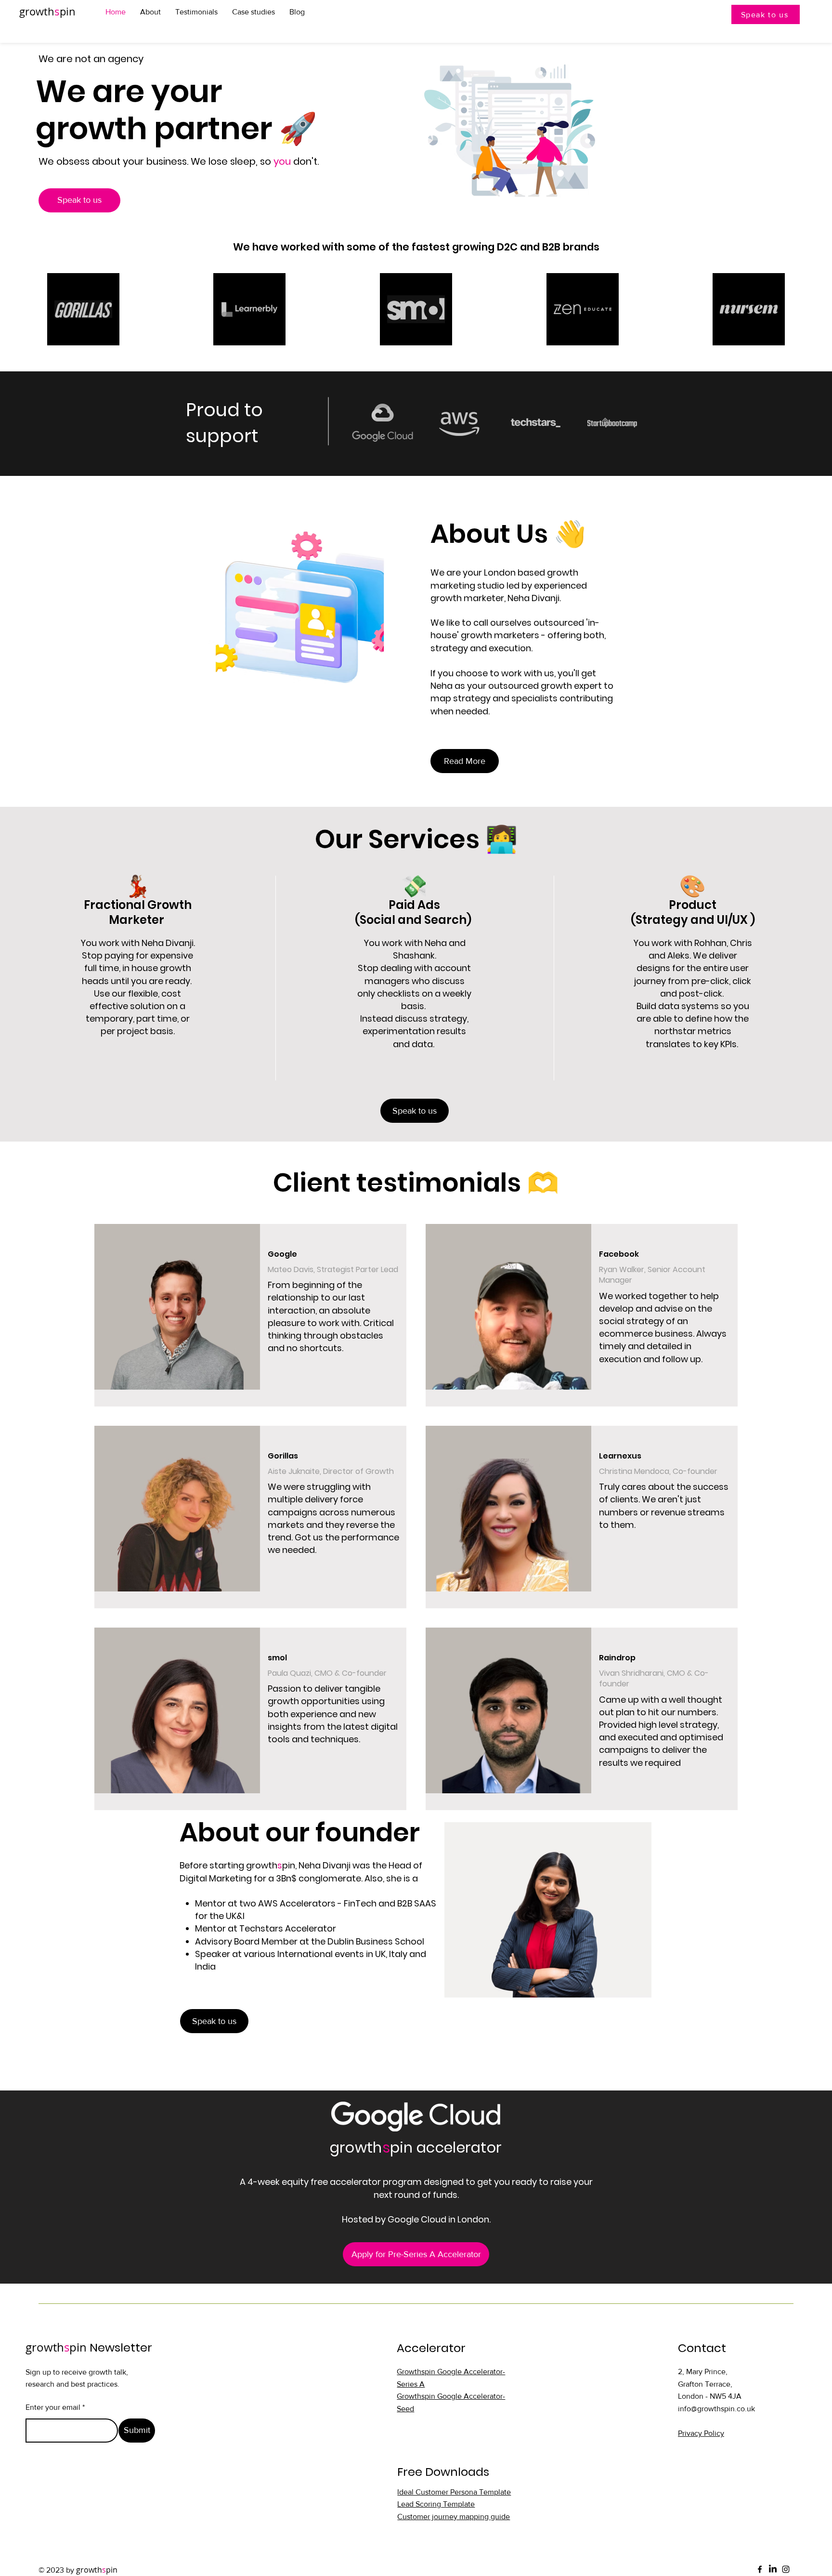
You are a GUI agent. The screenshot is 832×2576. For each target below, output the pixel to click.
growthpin (47, 11)
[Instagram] (786, 2569)
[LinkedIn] (773, 2569)
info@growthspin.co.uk (716, 2409)
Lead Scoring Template (436, 2504)
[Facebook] (760, 2569)
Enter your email (53, 2407)
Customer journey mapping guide (454, 2517)
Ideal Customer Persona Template (454, 2492)
